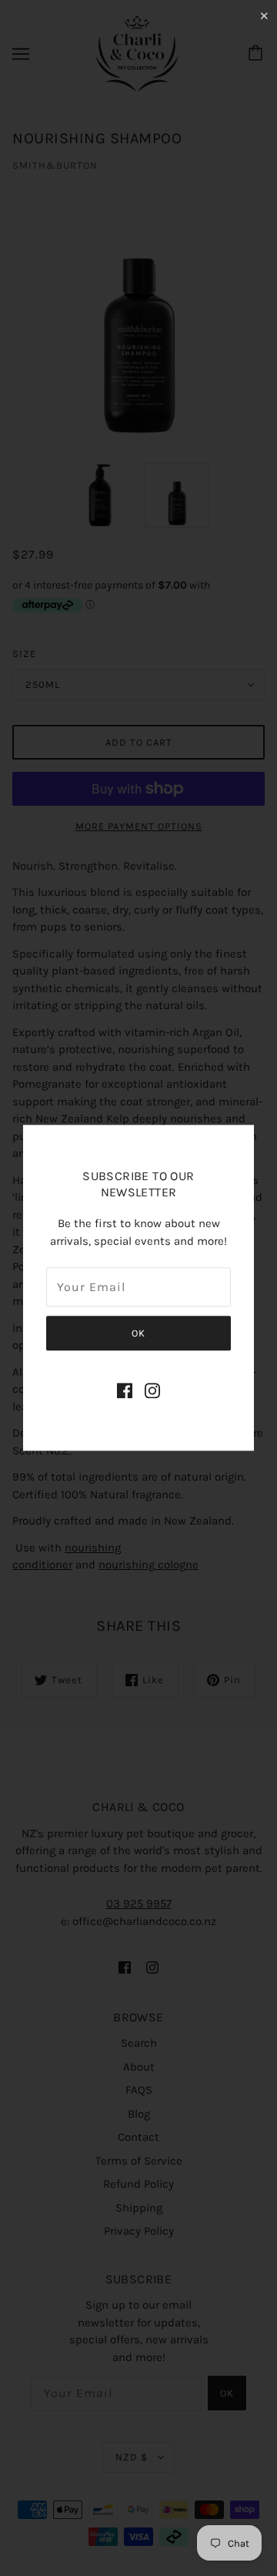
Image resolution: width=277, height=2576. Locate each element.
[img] (125, 1390)
